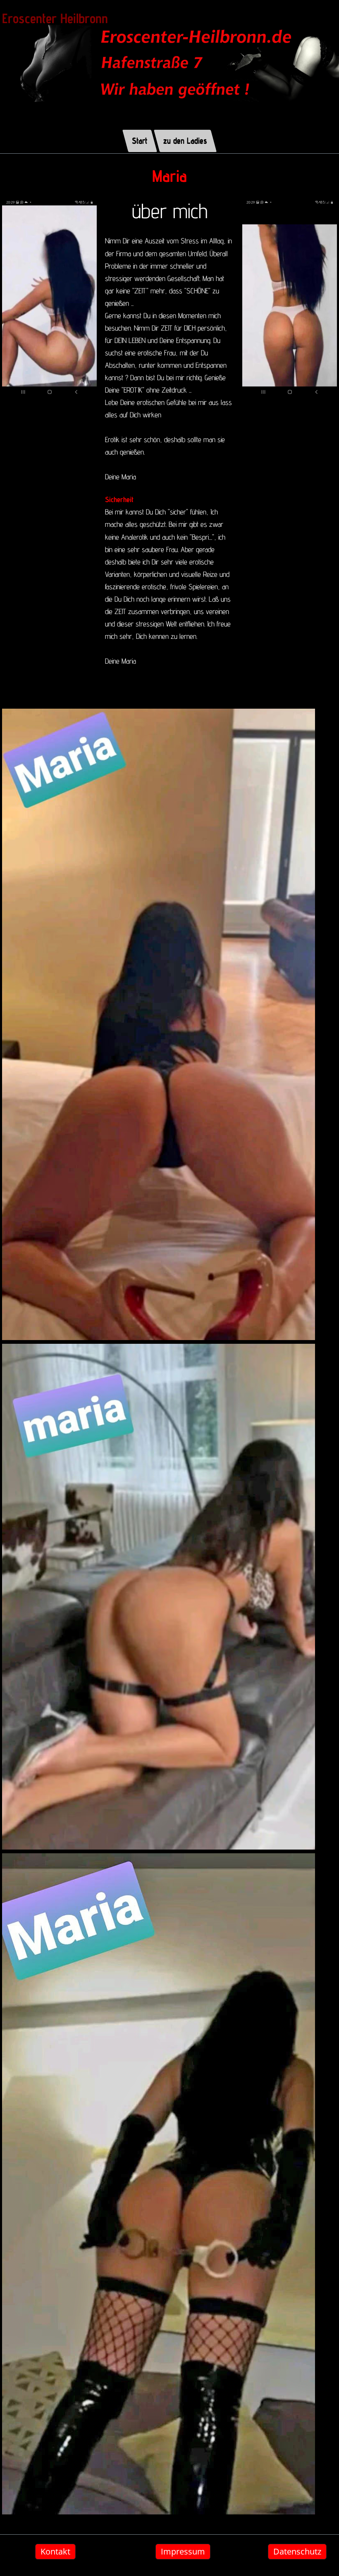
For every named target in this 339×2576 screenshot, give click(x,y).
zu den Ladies (185, 140)
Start (140, 140)
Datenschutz (297, 2551)
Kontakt (55, 2551)
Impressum (183, 2551)
